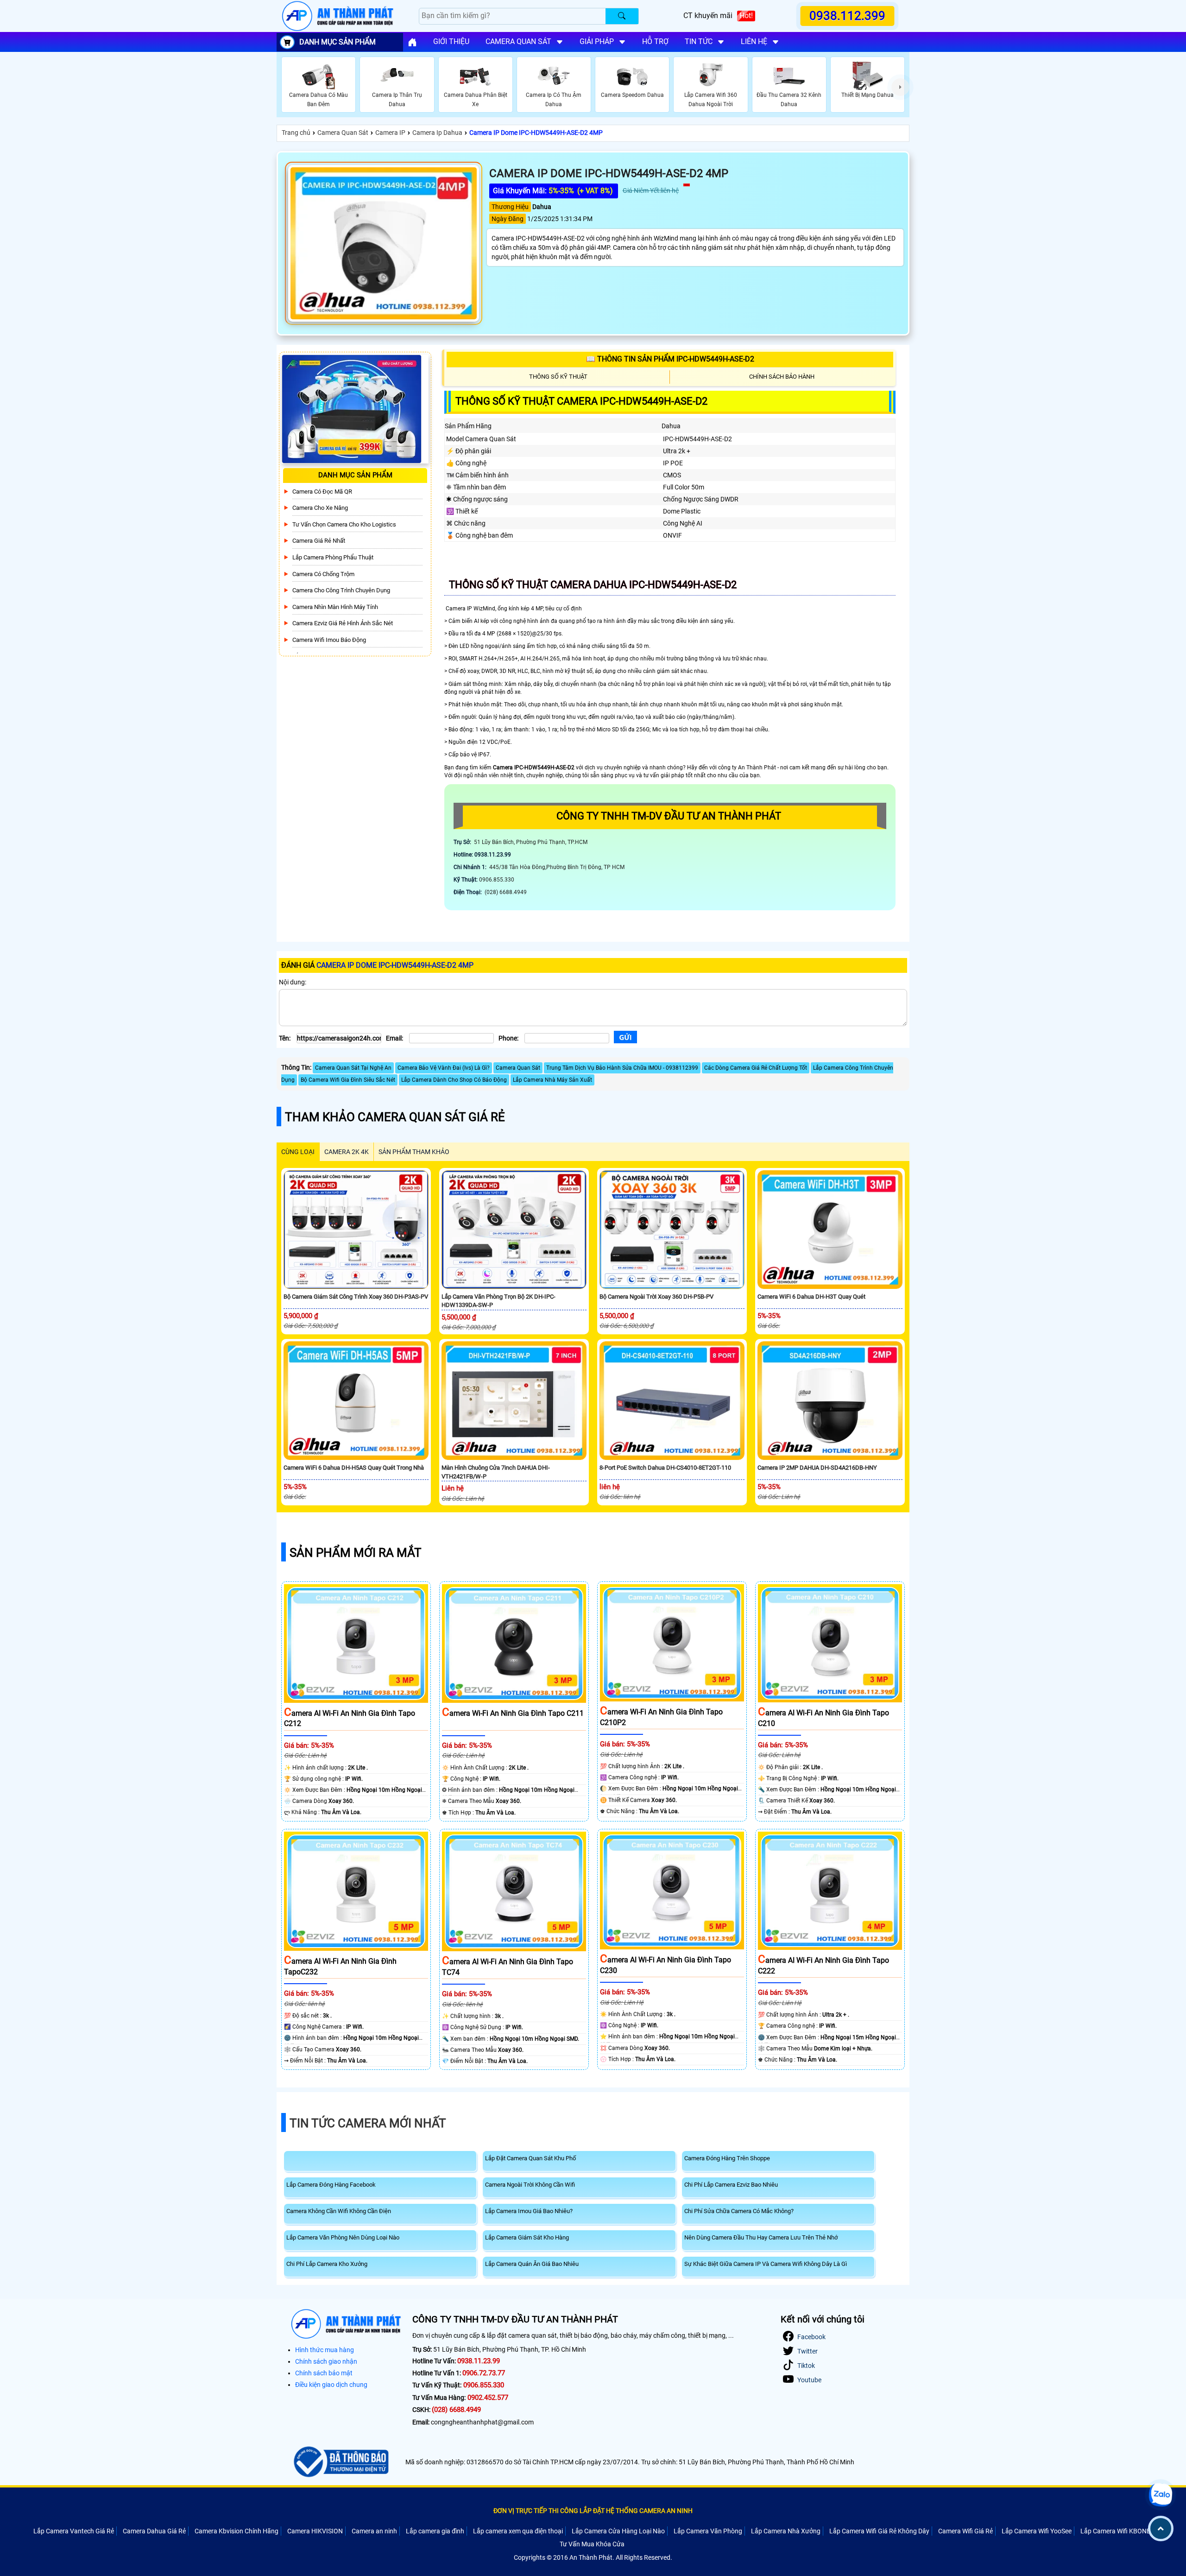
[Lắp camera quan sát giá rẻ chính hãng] (412, 42)
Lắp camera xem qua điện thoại (518, 2531)
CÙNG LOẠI (298, 1152)
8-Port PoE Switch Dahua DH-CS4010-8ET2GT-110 (665, 1468)
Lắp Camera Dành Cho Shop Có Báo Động (454, 1080)
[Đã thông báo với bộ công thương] (340, 2462)
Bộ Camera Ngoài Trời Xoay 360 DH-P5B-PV (656, 1297)
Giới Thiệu (451, 41)
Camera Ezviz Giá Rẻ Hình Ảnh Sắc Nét (343, 623)
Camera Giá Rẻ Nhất (319, 541)
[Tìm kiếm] (622, 16)
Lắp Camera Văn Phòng (708, 2531)
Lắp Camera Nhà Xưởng (786, 2531)
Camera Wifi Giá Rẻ (965, 2531)
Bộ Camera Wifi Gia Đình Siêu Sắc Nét (348, 1080)
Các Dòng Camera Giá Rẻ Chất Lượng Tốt (756, 1068)
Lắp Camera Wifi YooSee (1037, 2531)
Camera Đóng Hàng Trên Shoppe (727, 2158)
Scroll (1161, 2528)
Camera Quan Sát (343, 133)
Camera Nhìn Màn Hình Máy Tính (335, 607)
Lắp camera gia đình (435, 2531)
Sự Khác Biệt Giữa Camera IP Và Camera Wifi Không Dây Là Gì (766, 2264)
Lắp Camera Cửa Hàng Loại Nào (618, 2531)
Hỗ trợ (655, 41)
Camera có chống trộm (323, 574)
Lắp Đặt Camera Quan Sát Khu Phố (530, 2158)
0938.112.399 (848, 16)
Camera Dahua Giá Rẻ (154, 2531)
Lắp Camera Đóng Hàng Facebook (331, 2185)
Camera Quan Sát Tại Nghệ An (353, 1068)
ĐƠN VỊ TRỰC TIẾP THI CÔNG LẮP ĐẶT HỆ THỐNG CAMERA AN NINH (593, 2511)
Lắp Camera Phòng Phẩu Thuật (333, 557)
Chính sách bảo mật (324, 2373)
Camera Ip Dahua (437, 133)
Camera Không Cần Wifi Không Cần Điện (339, 2211)
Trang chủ (296, 133)
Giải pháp (597, 41)
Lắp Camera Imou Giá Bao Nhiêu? (529, 2211)
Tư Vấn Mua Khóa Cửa (592, 2544)
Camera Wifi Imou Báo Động (329, 640)
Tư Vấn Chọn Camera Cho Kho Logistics (344, 524)
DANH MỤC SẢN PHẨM (338, 42)
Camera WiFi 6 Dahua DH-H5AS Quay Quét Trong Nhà (354, 1468)
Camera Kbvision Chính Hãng (237, 2531)
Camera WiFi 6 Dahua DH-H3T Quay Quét (811, 1297)
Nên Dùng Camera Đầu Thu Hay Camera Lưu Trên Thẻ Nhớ (761, 2237)
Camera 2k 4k (347, 1152)
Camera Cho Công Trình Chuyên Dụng (341, 590)
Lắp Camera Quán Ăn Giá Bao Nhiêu (532, 2264)
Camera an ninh (374, 2531)
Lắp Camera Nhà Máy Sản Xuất (552, 1080)
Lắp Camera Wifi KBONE (1115, 2531)
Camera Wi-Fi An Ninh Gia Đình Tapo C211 (513, 1713)
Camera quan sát (518, 41)
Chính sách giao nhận (326, 2361)
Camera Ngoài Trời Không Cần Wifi (530, 2185)
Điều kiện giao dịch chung (331, 2385)
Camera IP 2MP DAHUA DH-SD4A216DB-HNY (817, 1468)
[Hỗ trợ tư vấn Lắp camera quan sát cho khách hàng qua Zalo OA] (1161, 2495)
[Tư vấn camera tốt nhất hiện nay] (900, 87)
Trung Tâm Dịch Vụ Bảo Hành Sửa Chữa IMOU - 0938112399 (622, 1068)
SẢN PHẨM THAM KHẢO (414, 1152)
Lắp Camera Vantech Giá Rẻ (74, 2531)
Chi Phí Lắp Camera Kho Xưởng (327, 2264)
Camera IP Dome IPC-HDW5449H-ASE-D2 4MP (536, 133)
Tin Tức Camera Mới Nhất (368, 2123)
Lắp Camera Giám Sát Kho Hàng (527, 2237)
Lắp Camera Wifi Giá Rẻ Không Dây (879, 2531)
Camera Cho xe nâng (320, 508)
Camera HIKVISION (315, 2531)
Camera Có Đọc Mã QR (322, 492)
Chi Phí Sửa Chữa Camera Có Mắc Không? (739, 2211)
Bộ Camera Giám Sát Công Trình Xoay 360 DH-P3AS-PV (356, 1297)
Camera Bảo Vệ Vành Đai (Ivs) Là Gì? (444, 1068)
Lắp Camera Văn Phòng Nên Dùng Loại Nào (343, 2237)
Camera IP (390, 133)
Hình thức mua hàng (325, 2350)
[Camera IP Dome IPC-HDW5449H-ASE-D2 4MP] (384, 243)
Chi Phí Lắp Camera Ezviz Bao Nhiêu (731, 2185)
